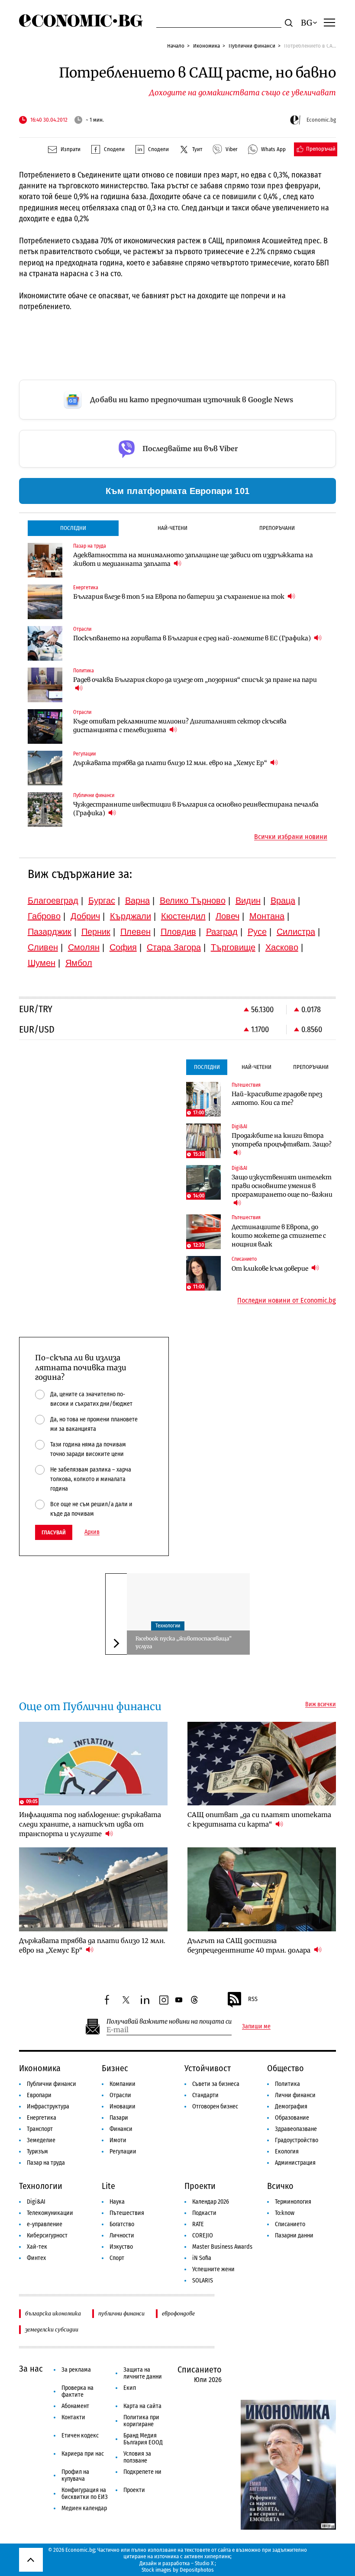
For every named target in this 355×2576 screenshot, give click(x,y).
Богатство (122, 2224)
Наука (117, 2202)
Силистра (296, 932)
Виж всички (321, 1704)
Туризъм (37, 2152)
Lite (108, 2186)
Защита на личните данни (143, 2373)
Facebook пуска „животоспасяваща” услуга (184, 1642)
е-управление (45, 2224)
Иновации (123, 2106)
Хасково (282, 947)
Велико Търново (193, 901)
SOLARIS (203, 2281)
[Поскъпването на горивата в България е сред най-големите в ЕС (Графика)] (45, 643)
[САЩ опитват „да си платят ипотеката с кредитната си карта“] (262, 1764)
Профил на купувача (75, 2475)
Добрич (85, 916)
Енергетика (42, 2118)
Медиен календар (84, 2508)
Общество (286, 2068)
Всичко (280, 2186)
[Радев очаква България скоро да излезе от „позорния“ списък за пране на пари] (45, 685)
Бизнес (115, 2068)
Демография (291, 2106)
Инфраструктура (48, 2106)
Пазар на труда (46, 2163)
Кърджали (131, 916)
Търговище (233, 947)
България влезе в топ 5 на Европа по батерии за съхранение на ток (179, 597)
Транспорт (40, 2129)
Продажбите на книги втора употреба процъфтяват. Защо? (282, 1140)
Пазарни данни (294, 2235)
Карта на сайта (142, 2406)
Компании (123, 2084)
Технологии (168, 1626)
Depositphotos (197, 2570)
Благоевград (53, 901)
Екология (287, 2152)
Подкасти (204, 2213)
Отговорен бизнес (215, 2106)
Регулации (123, 2152)
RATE (198, 2224)
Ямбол (79, 963)
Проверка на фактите (77, 2391)
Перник (96, 932)
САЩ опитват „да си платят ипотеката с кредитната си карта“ (259, 1819)
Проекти (200, 2186)
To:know (285, 2213)
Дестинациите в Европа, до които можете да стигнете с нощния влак (279, 1236)
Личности (122, 2235)
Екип (130, 2388)
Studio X (204, 2563)
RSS (253, 1999)
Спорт (117, 2258)
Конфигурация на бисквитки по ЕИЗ (85, 2494)
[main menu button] (329, 22)
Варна (137, 901)
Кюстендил (183, 916)
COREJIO (203, 2235)
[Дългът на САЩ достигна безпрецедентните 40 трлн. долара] (262, 1889)
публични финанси (121, 2313)
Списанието (290, 2224)
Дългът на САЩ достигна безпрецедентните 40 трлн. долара (250, 1945)
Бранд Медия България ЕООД (143, 2439)
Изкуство (121, 2247)
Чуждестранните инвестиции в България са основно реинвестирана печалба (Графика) (196, 809)
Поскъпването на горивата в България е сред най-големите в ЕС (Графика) (193, 638)
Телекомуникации (50, 2213)
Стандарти (205, 2095)
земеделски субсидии (52, 2329)
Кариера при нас (83, 2454)
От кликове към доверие (271, 1269)
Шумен (42, 963)
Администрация (295, 2163)
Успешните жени (213, 2269)
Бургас (102, 901)
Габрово (44, 916)
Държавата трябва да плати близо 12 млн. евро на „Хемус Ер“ (171, 763)
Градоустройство (297, 2140)
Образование (292, 2118)
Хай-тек (37, 2247)
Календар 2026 (211, 2202)
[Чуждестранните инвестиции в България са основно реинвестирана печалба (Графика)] (45, 810)
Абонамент (75, 2406)
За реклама (76, 2370)
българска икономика (53, 2313)
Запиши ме (256, 2027)
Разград (222, 932)
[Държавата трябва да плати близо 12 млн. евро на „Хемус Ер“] (45, 768)
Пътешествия (127, 2213)
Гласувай (54, 1532)
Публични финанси (252, 46)
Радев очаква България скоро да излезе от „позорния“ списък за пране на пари (195, 680)
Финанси (121, 2129)
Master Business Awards (222, 2247)
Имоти (118, 2140)
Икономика (207, 46)
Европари (39, 2095)
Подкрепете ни (142, 2472)
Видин (248, 901)
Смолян (84, 947)
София (123, 947)
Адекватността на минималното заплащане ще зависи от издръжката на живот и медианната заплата (193, 559)
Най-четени (173, 528)
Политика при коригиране (141, 2421)
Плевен (136, 932)
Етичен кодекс (80, 2436)
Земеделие (41, 2140)
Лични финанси (295, 2095)
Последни (73, 528)
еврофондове (178, 2313)
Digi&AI (36, 2202)
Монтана (267, 916)
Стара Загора (174, 947)
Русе (257, 932)
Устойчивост (208, 2068)
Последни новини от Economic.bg (287, 1301)
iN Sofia (202, 2258)
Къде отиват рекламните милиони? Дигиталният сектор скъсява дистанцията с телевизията (180, 726)
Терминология (293, 2202)
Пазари (119, 2118)
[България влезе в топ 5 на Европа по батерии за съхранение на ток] (45, 602)
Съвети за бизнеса (216, 2084)
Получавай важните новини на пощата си (169, 2022)
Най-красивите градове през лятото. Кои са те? (277, 1098)
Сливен (43, 947)
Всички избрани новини (291, 837)
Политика (287, 2084)
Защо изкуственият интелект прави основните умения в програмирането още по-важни (282, 1186)
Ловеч (228, 916)
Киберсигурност (47, 2235)
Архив (92, 1532)
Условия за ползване (137, 2457)
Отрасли (120, 2095)
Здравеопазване (296, 2129)
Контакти (73, 2417)
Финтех (36, 2258)
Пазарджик (50, 932)
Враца (283, 901)
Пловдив (178, 932)
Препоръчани (277, 528)
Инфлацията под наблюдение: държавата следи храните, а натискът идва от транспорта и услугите (90, 1824)
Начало (176, 46)
